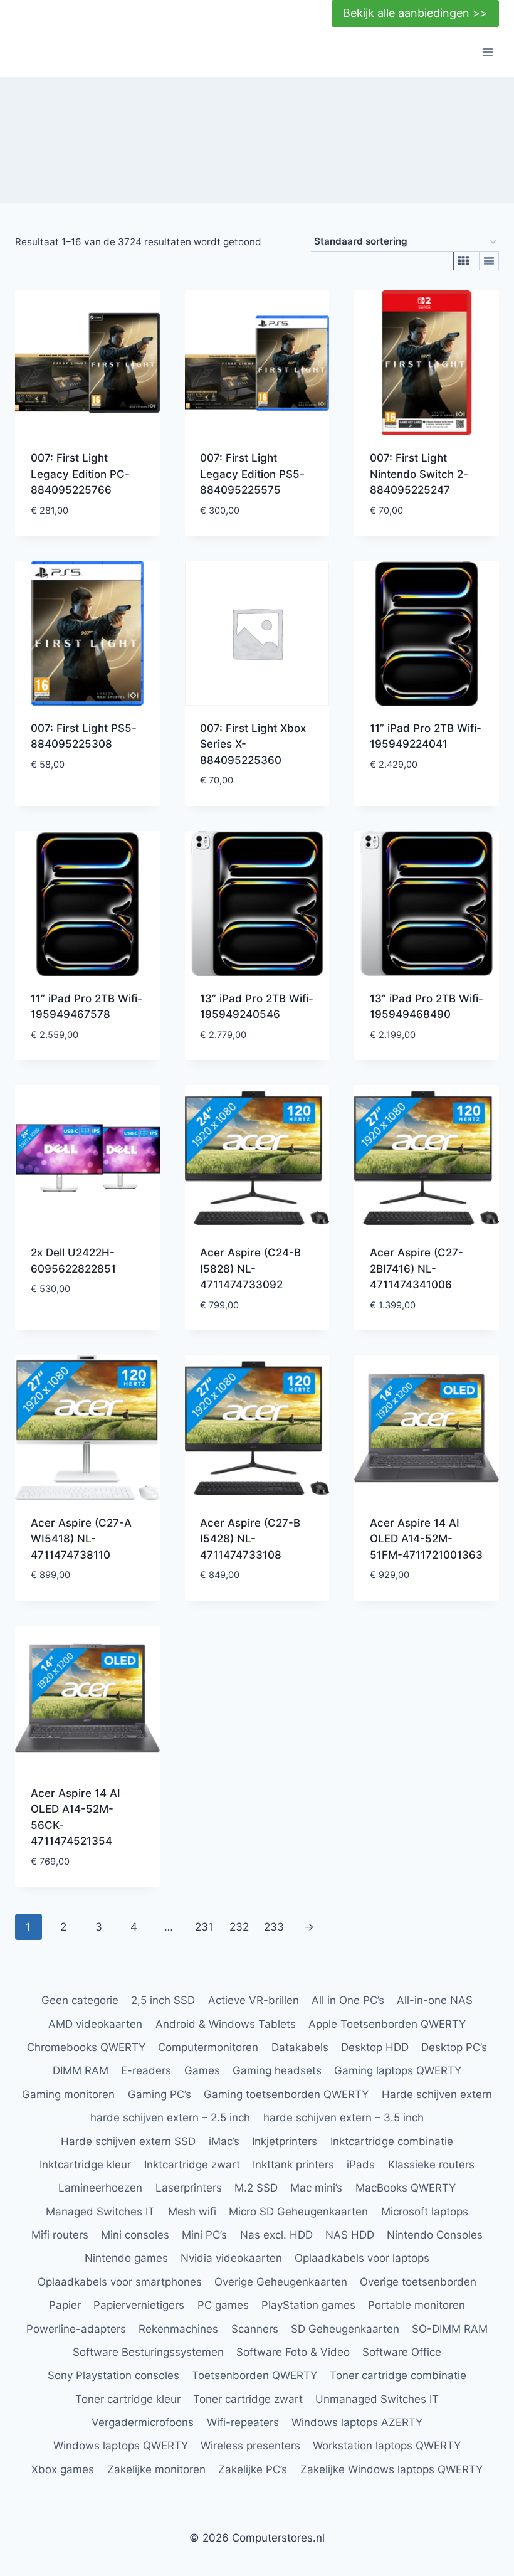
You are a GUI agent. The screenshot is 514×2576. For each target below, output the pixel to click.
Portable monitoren (417, 2305)
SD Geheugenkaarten (345, 2329)
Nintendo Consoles (435, 2235)
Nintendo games (126, 2258)
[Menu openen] (487, 52)
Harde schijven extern (437, 2094)
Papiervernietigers (139, 2305)
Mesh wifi (192, 2212)
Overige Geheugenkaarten (281, 2282)
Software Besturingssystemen (148, 2352)
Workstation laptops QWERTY (387, 2446)
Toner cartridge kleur (128, 2399)
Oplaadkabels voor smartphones (120, 2282)
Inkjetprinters (285, 2141)
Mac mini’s (316, 2188)
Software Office (402, 2352)
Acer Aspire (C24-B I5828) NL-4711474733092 (250, 1269)
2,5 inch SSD (163, 2000)
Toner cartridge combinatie (398, 2375)
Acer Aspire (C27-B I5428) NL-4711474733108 (250, 1539)
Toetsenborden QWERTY (254, 2375)
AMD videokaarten (95, 2024)
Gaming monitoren (68, 2094)
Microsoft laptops (425, 2212)
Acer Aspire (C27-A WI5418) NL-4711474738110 (81, 1539)
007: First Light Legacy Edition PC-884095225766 (80, 474)
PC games (223, 2305)
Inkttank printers (293, 2165)
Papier (65, 2305)
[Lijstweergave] (489, 261)
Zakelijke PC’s (253, 2469)
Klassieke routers (431, 2165)
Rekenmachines (178, 2329)
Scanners (255, 2329)
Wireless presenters (250, 2446)
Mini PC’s (204, 2235)
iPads (361, 2165)
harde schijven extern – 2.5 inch (170, 2118)
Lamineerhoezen (100, 2188)
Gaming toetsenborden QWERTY (286, 2094)
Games (202, 2070)
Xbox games (63, 2469)
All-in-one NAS (435, 2000)
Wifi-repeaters (243, 2422)
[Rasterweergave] (463, 261)
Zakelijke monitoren (156, 2469)
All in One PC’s (348, 2000)
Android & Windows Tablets (226, 2024)
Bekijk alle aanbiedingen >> (415, 13)
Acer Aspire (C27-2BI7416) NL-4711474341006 (417, 1269)
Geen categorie (80, 2000)
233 (274, 1927)
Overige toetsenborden (418, 2282)
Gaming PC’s (160, 2094)
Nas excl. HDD (276, 2235)
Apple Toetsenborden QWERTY (387, 2024)
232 (239, 1927)
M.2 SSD (256, 2188)
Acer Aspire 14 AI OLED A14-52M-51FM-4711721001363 (426, 1539)
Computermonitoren (208, 2047)
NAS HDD (350, 2235)
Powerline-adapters (76, 2329)
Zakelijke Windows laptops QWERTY (391, 2469)
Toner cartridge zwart (248, 2399)
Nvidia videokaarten (231, 2258)
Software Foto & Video (293, 2352)
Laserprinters (189, 2188)
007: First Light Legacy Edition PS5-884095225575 (252, 474)
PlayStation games (308, 2305)
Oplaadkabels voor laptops (362, 2258)
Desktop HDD (375, 2047)
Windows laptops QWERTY (121, 2446)
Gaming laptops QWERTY (398, 2070)
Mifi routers (60, 2235)
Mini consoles (135, 2235)
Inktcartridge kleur (85, 2165)
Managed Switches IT (100, 2212)
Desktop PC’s (454, 2047)
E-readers (146, 2070)
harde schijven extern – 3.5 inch (344, 2118)
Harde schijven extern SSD (128, 2141)
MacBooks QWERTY (406, 2188)
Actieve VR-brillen (254, 2000)
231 (204, 1927)
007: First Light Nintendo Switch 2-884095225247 (419, 474)
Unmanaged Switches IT (377, 2399)
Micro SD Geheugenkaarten (298, 2212)
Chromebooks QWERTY (86, 2047)
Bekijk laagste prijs (84, 785)
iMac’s (224, 2141)
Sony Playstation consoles (113, 2375)
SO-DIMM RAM (450, 2329)
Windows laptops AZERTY (357, 2422)
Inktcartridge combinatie (392, 2141)
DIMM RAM (81, 2070)
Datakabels (300, 2047)
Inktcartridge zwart (192, 2165)
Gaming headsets (277, 2070)
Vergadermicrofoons (143, 2422)
